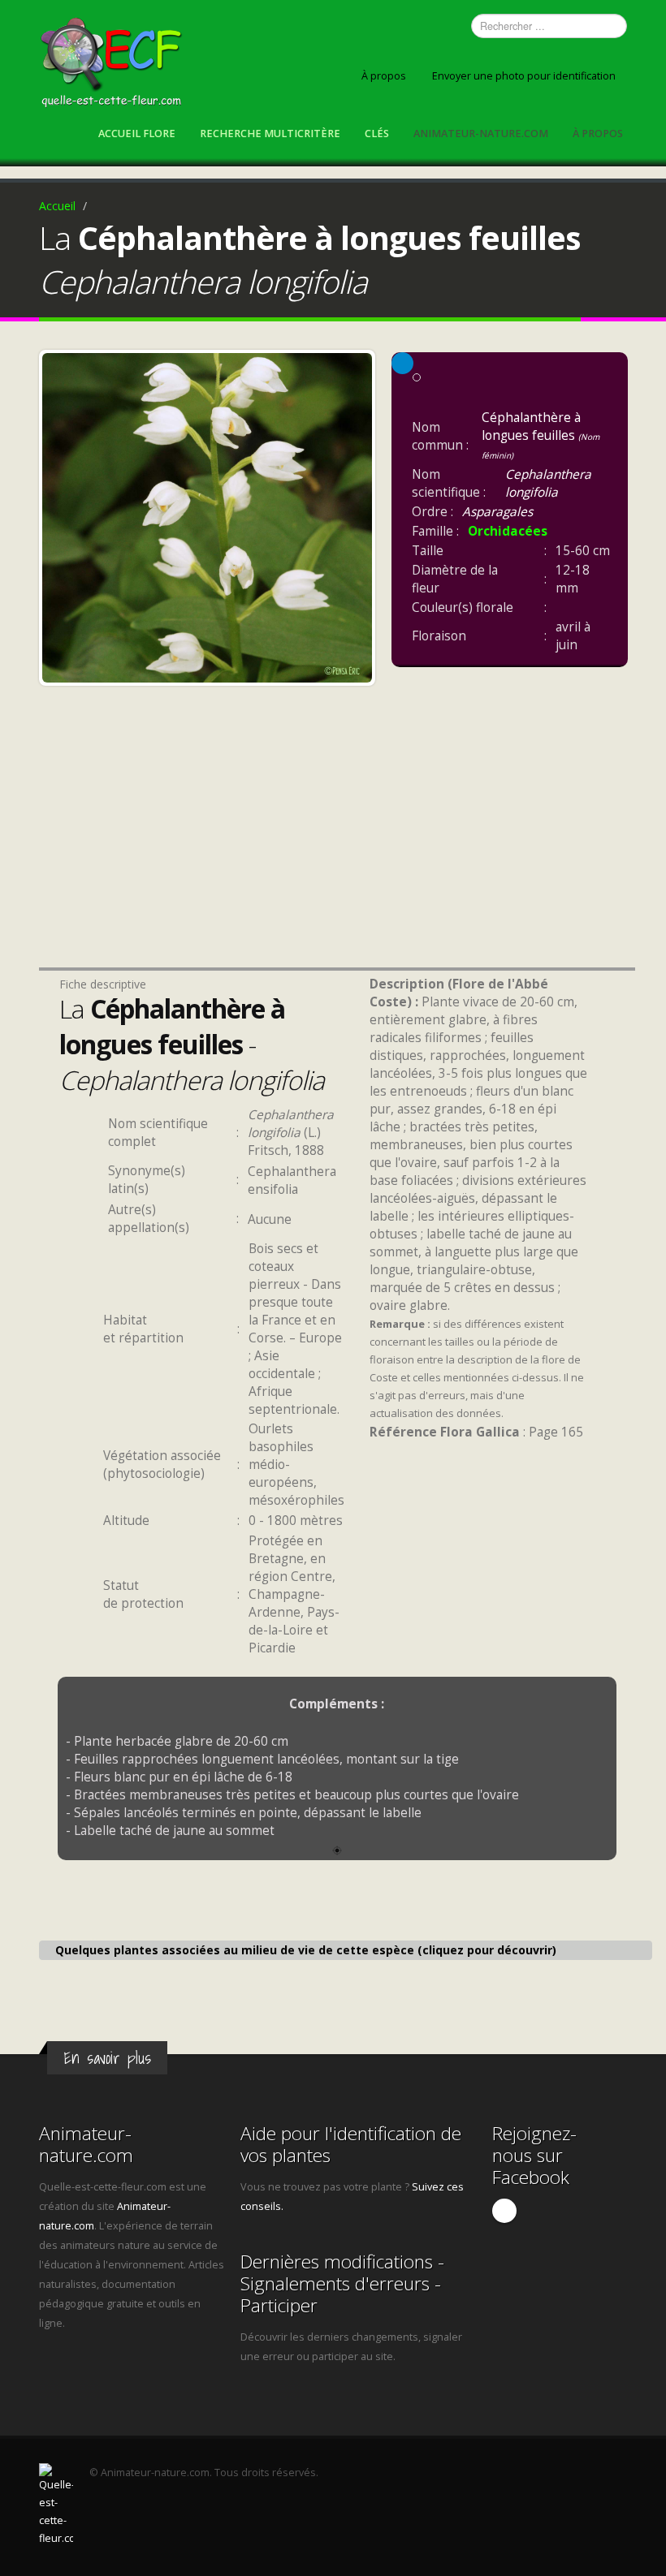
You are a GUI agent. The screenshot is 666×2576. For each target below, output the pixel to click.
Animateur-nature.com (481, 134)
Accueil (57, 206)
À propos (384, 76)
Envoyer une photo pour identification (524, 76)
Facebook (504, 2211)
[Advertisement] (207, 848)
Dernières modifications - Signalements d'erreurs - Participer (342, 2283)
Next (356, 514)
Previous (58, 514)
